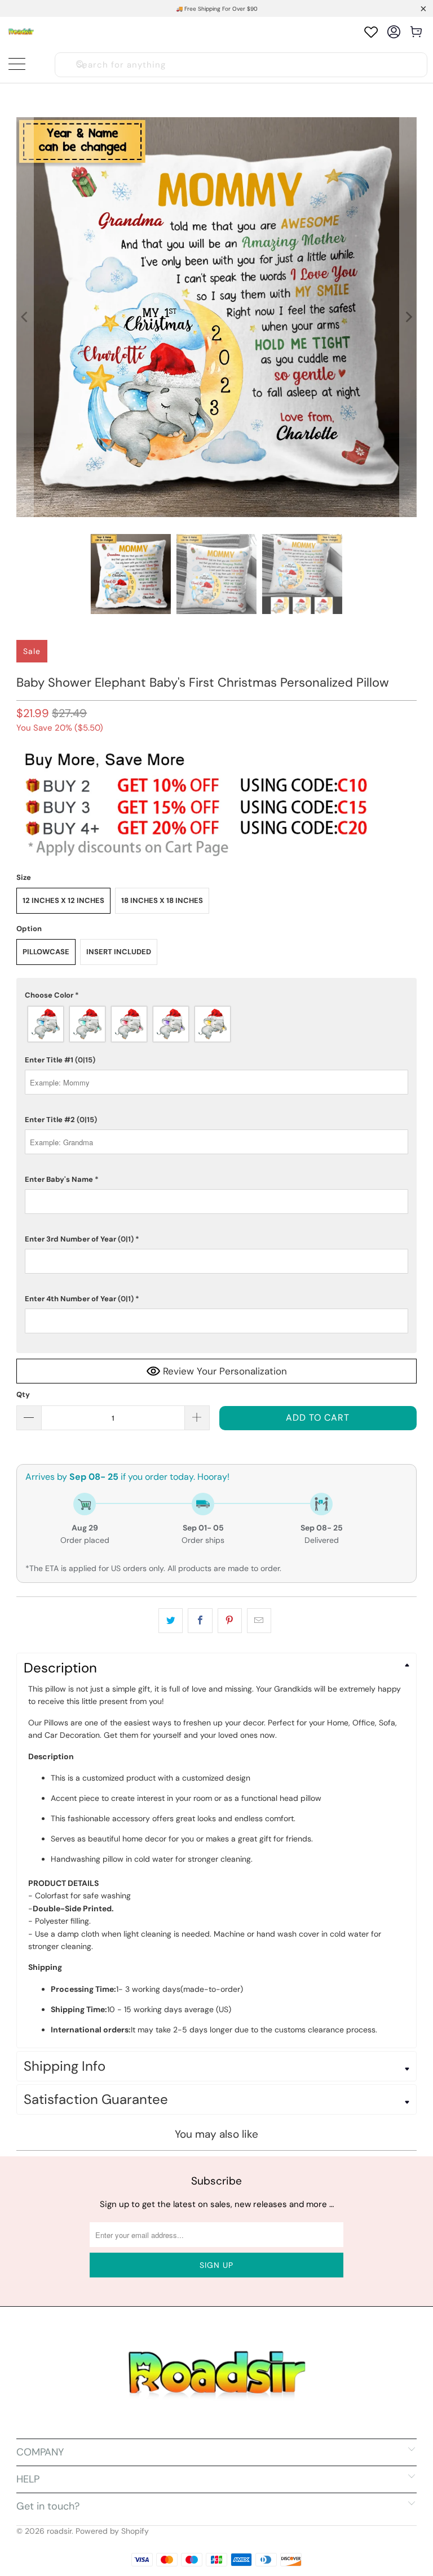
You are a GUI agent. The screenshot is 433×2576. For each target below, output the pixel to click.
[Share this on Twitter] (171, 1621)
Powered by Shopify (112, 2531)
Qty (23, 1394)
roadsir (59, 2531)
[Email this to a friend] (259, 1621)
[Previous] (25, 317)
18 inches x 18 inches (162, 900)
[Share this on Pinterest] (230, 1621)
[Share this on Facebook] (200, 1621)
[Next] (408, 317)
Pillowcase (46, 952)
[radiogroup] (216, 1024)
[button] (216, 995)
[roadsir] (21, 32)
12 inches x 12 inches (63, 900)
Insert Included (119, 952)
